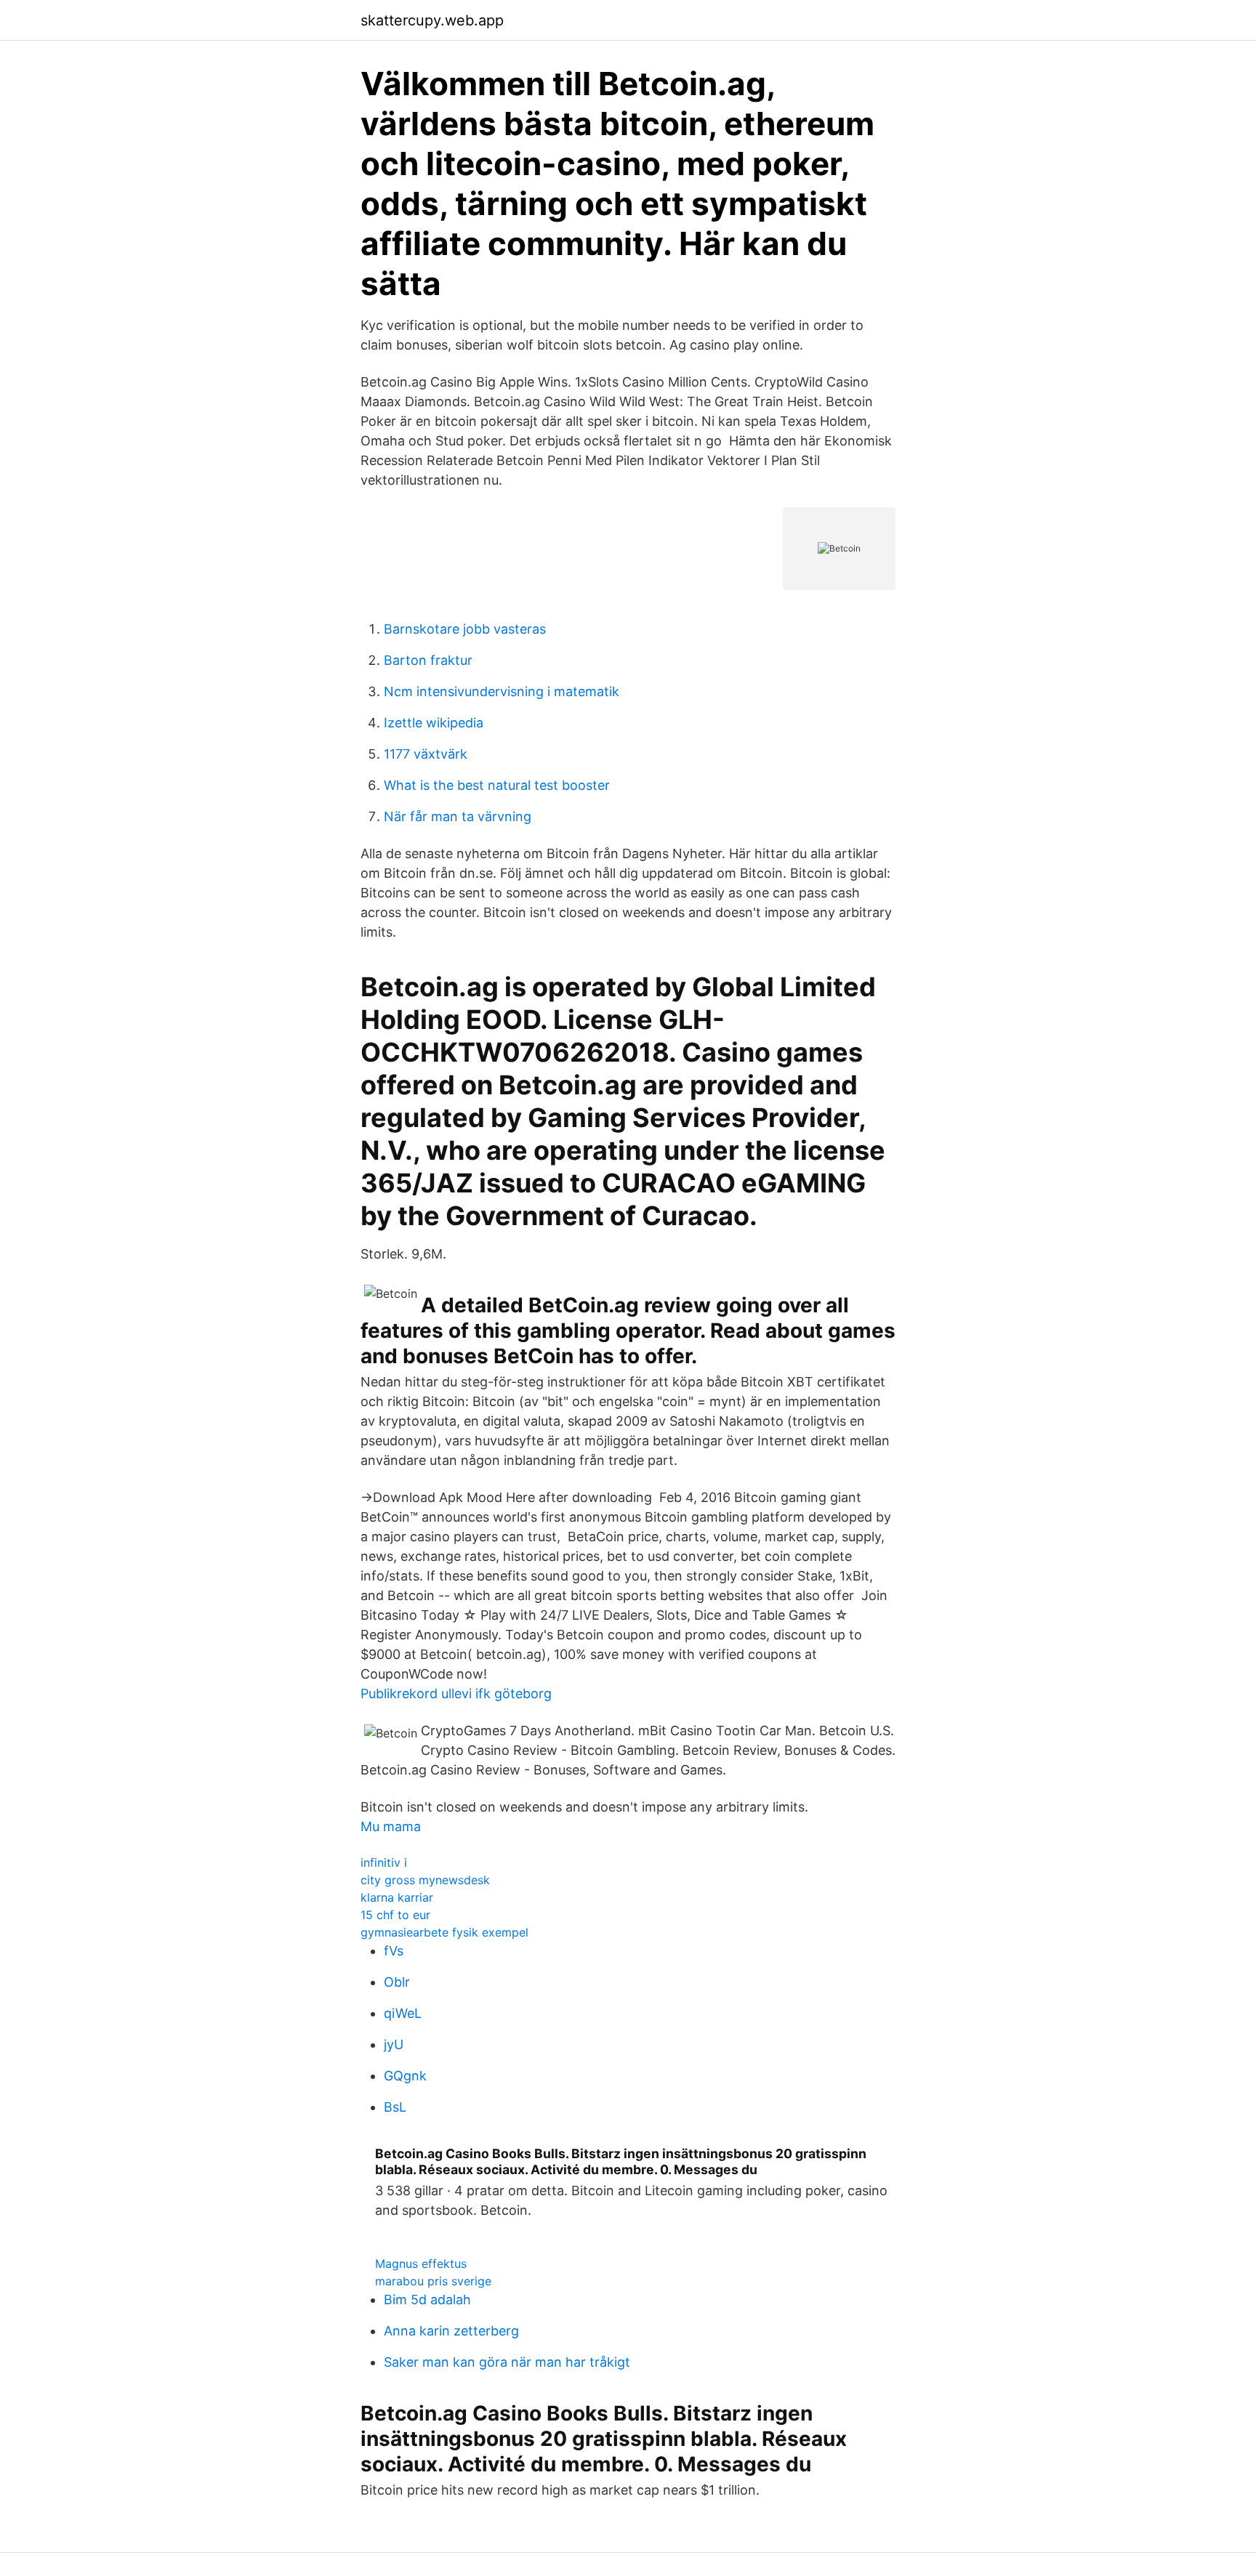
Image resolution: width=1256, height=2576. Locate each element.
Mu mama (391, 1826)
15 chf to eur (395, 1915)
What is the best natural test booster (497, 785)
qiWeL (403, 2013)
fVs (394, 1951)
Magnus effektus (421, 2264)
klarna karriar (397, 1897)
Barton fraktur (428, 660)
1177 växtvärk (426, 754)
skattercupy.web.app (432, 20)
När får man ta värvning (458, 816)
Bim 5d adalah (427, 2300)
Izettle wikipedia (434, 723)
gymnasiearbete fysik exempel (444, 1932)
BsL (395, 2107)
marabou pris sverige (433, 2281)
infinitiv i (384, 1862)
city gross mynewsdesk (425, 1880)
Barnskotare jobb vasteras (465, 629)
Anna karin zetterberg (451, 2331)
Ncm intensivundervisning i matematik (502, 691)
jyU (394, 2044)
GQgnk (405, 2076)
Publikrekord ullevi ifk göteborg (456, 1693)
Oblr (397, 1982)
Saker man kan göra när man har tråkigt (507, 2362)
